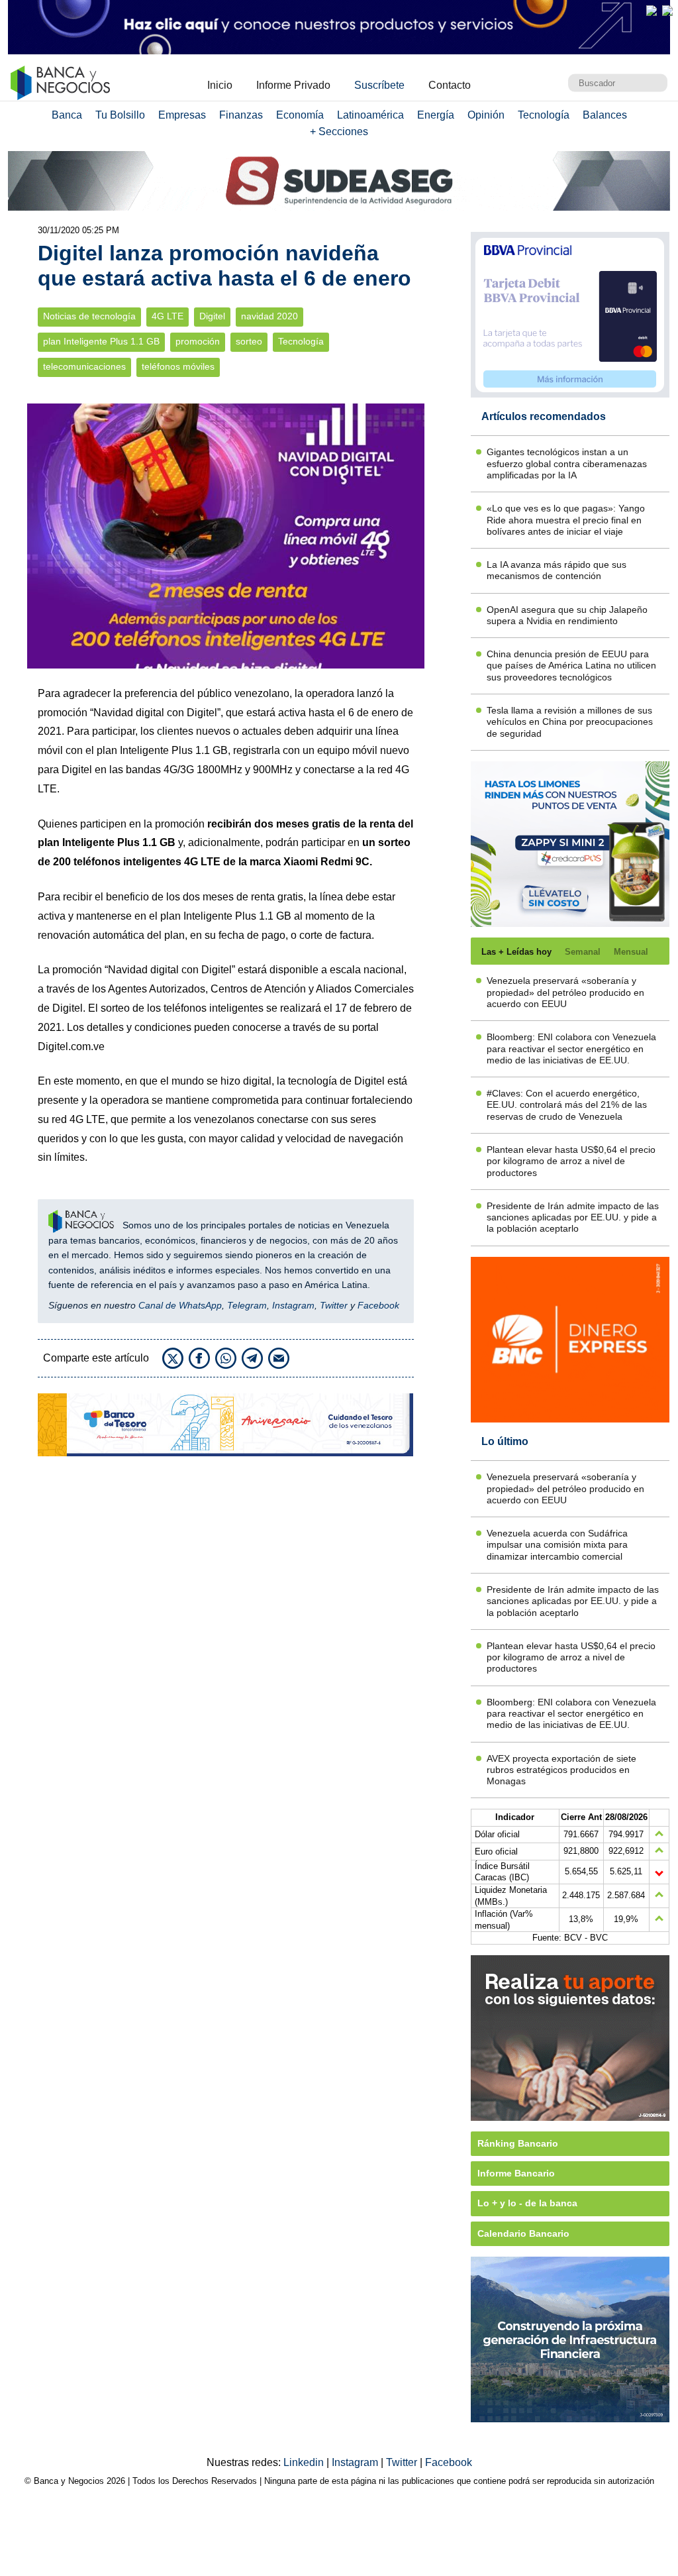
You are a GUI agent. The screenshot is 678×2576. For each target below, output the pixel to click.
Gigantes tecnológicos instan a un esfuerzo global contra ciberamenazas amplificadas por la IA (567, 463)
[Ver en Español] (667, 11)
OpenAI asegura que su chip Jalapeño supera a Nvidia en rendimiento (567, 615)
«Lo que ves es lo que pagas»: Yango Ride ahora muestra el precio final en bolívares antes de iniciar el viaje (566, 520)
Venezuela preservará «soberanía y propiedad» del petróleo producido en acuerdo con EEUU (565, 992)
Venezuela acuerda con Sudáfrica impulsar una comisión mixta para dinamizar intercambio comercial (557, 1545)
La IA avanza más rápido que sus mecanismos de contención (557, 570)
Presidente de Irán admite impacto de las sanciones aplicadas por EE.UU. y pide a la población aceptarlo (573, 1217)
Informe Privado (293, 85)
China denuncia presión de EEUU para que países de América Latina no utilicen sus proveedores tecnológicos (571, 666)
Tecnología (544, 115)
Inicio (220, 85)
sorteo (249, 342)
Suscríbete (379, 85)
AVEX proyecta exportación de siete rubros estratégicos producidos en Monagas (561, 1770)
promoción (198, 342)
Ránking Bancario (518, 2143)
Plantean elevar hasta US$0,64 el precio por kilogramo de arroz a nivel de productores (571, 1161)
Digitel (212, 316)
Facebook (378, 1305)
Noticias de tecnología (89, 316)
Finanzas (241, 115)
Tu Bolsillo (120, 115)
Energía (436, 115)
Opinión (486, 115)
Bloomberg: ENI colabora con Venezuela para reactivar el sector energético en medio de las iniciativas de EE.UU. (571, 1048)
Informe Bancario (516, 2173)
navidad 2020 (269, 316)
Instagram (293, 1305)
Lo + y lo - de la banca (527, 2203)
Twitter (334, 1305)
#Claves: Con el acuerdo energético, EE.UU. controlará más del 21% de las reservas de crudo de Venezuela (567, 1105)
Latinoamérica (370, 115)
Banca (67, 115)
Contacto (450, 85)
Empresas (182, 115)
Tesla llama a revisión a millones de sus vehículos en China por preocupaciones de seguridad (570, 722)
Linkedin (305, 2462)
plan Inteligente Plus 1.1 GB (101, 342)
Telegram (247, 1305)
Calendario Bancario (523, 2233)
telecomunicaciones (84, 367)
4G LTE (168, 316)
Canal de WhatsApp (180, 1305)
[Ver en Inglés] (652, 11)
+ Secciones (339, 132)
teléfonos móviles (178, 367)
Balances (605, 115)
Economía (300, 115)
